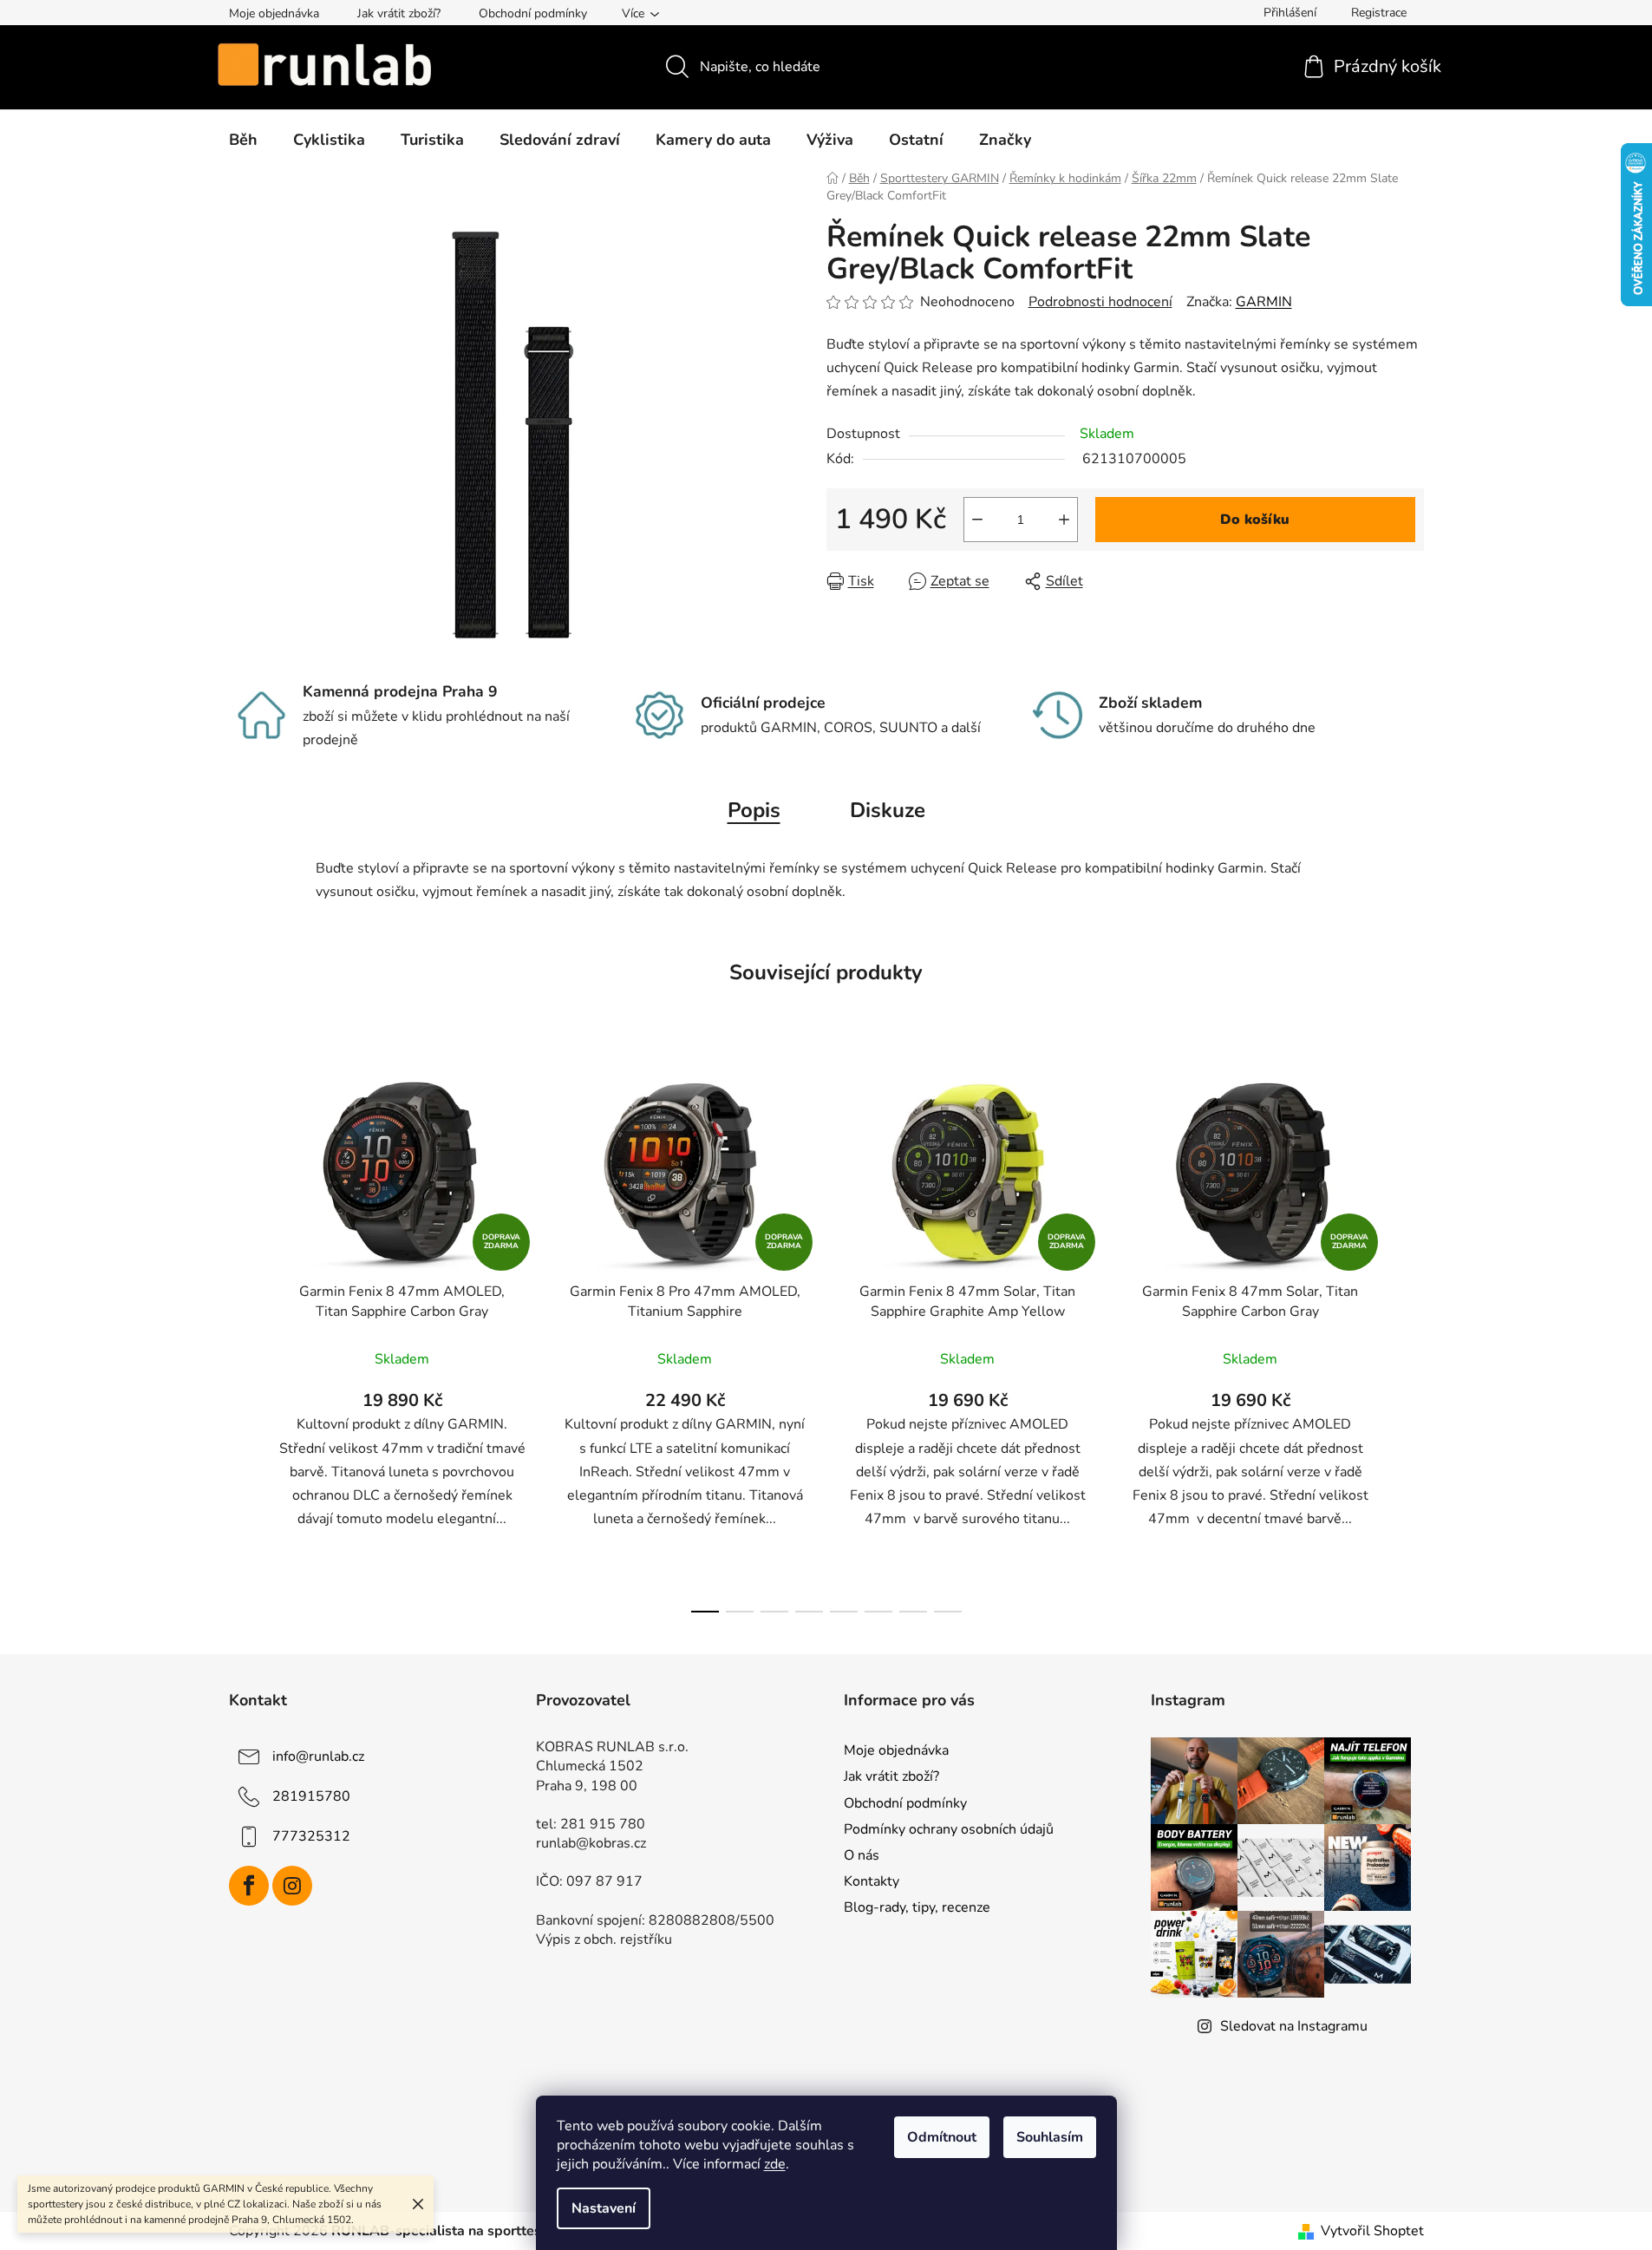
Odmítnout (942, 2137)
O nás (862, 1855)
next (1410, 1338)
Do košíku (1255, 520)
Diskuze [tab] (888, 810)
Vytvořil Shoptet (1372, 2231)
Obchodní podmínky (533, 13)
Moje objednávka (274, 13)
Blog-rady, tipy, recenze (917, 1907)
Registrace (1379, 13)
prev (243, 1338)
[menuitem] (243, 140)
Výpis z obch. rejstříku (604, 1939)
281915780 (311, 1796)
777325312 (311, 1836)
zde (775, 2164)
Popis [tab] (754, 810)
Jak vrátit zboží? (399, 13)
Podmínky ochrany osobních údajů (949, 1829)
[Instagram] (292, 1886)
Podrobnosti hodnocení (1100, 302)
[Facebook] (249, 1886)
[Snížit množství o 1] (977, 520)
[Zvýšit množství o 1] (1064, 520)
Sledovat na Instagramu (1294, 2026)
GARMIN (1264, 302)
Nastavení (604, 2208)
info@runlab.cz (318, 1756)
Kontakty (872, 1881)
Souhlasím (1050, 2137)
